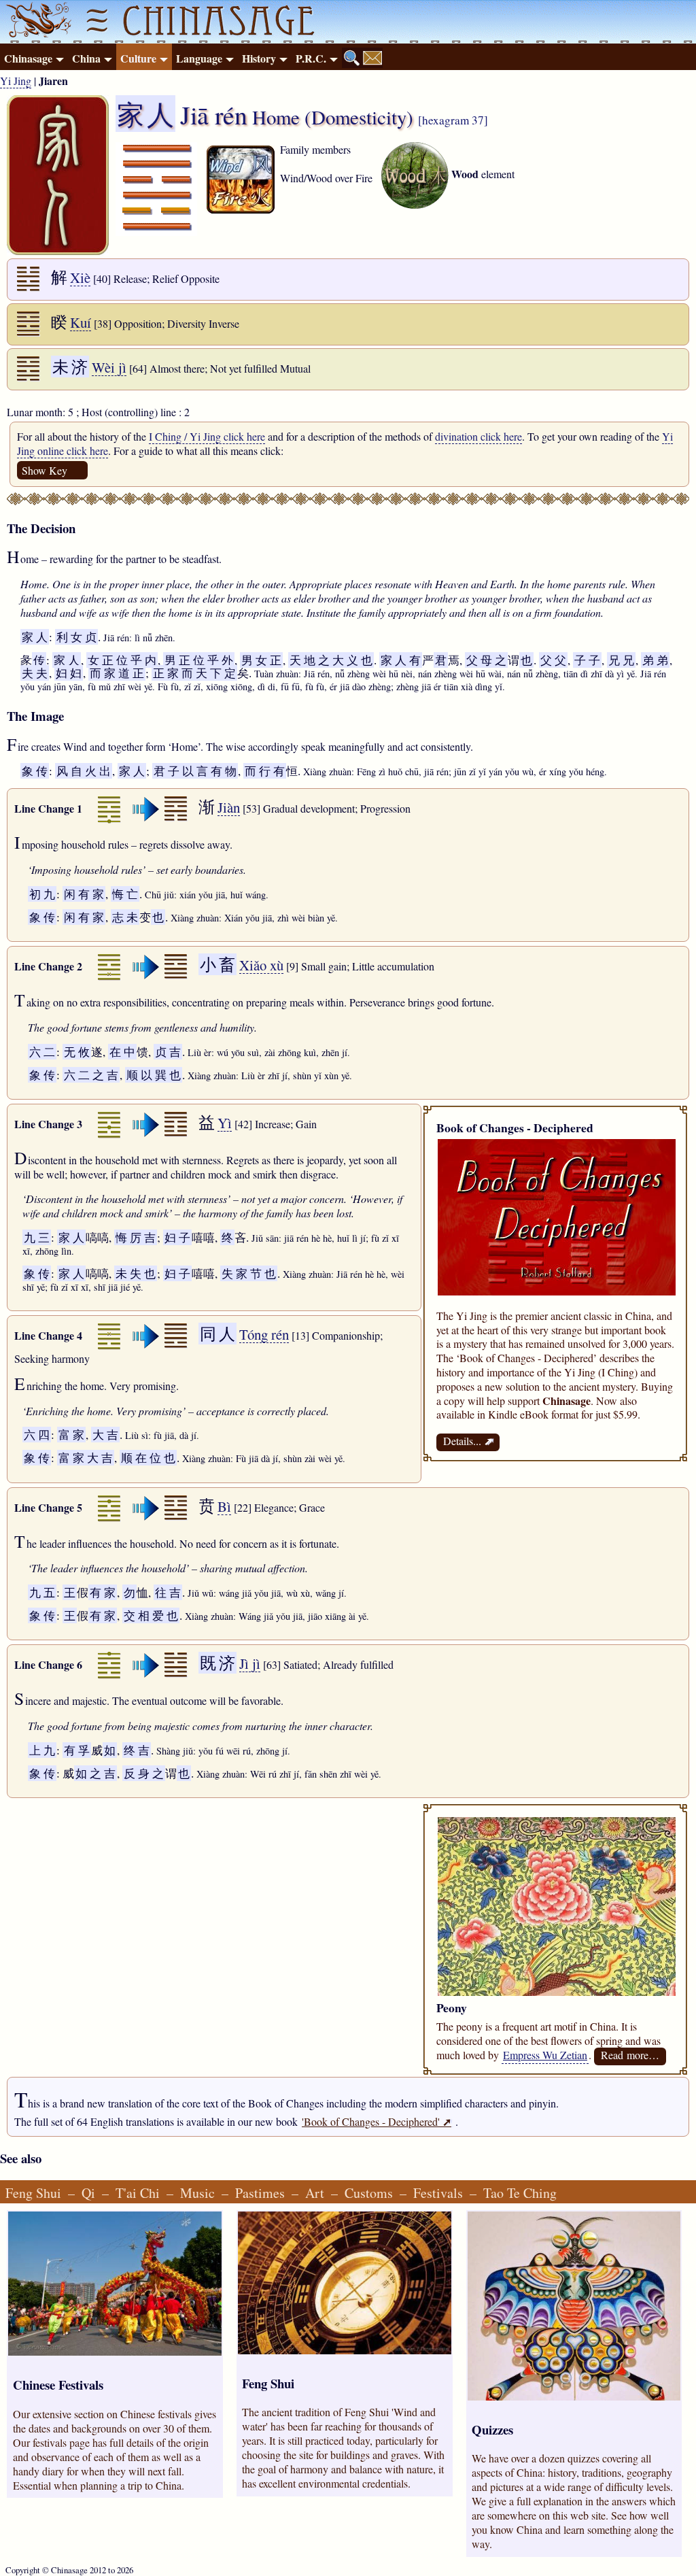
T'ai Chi (138, 2193)
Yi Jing (16, 81)
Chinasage (28, 58)
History (259, 58)
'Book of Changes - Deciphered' (377, 2121)
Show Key (45, 470)
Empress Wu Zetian (545, 2055)
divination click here (478, 436)
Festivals (438, 2193)
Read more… (630, 2055)
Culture (138, 58)
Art (315, 2193)
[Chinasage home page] (37, 22)
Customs (369, 2193)
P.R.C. (311, 58)
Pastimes (260, 2193)
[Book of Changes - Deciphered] (557, 1291)
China (86, 58)
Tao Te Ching (520, 2193)
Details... (468, 1441)
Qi (88, 2193)
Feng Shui (33, 2193)
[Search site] (352, 58)
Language (199, 58)
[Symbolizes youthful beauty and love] (557, 1992)
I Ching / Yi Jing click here (207, 436)
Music (197, 2193)
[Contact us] (372, 58)
